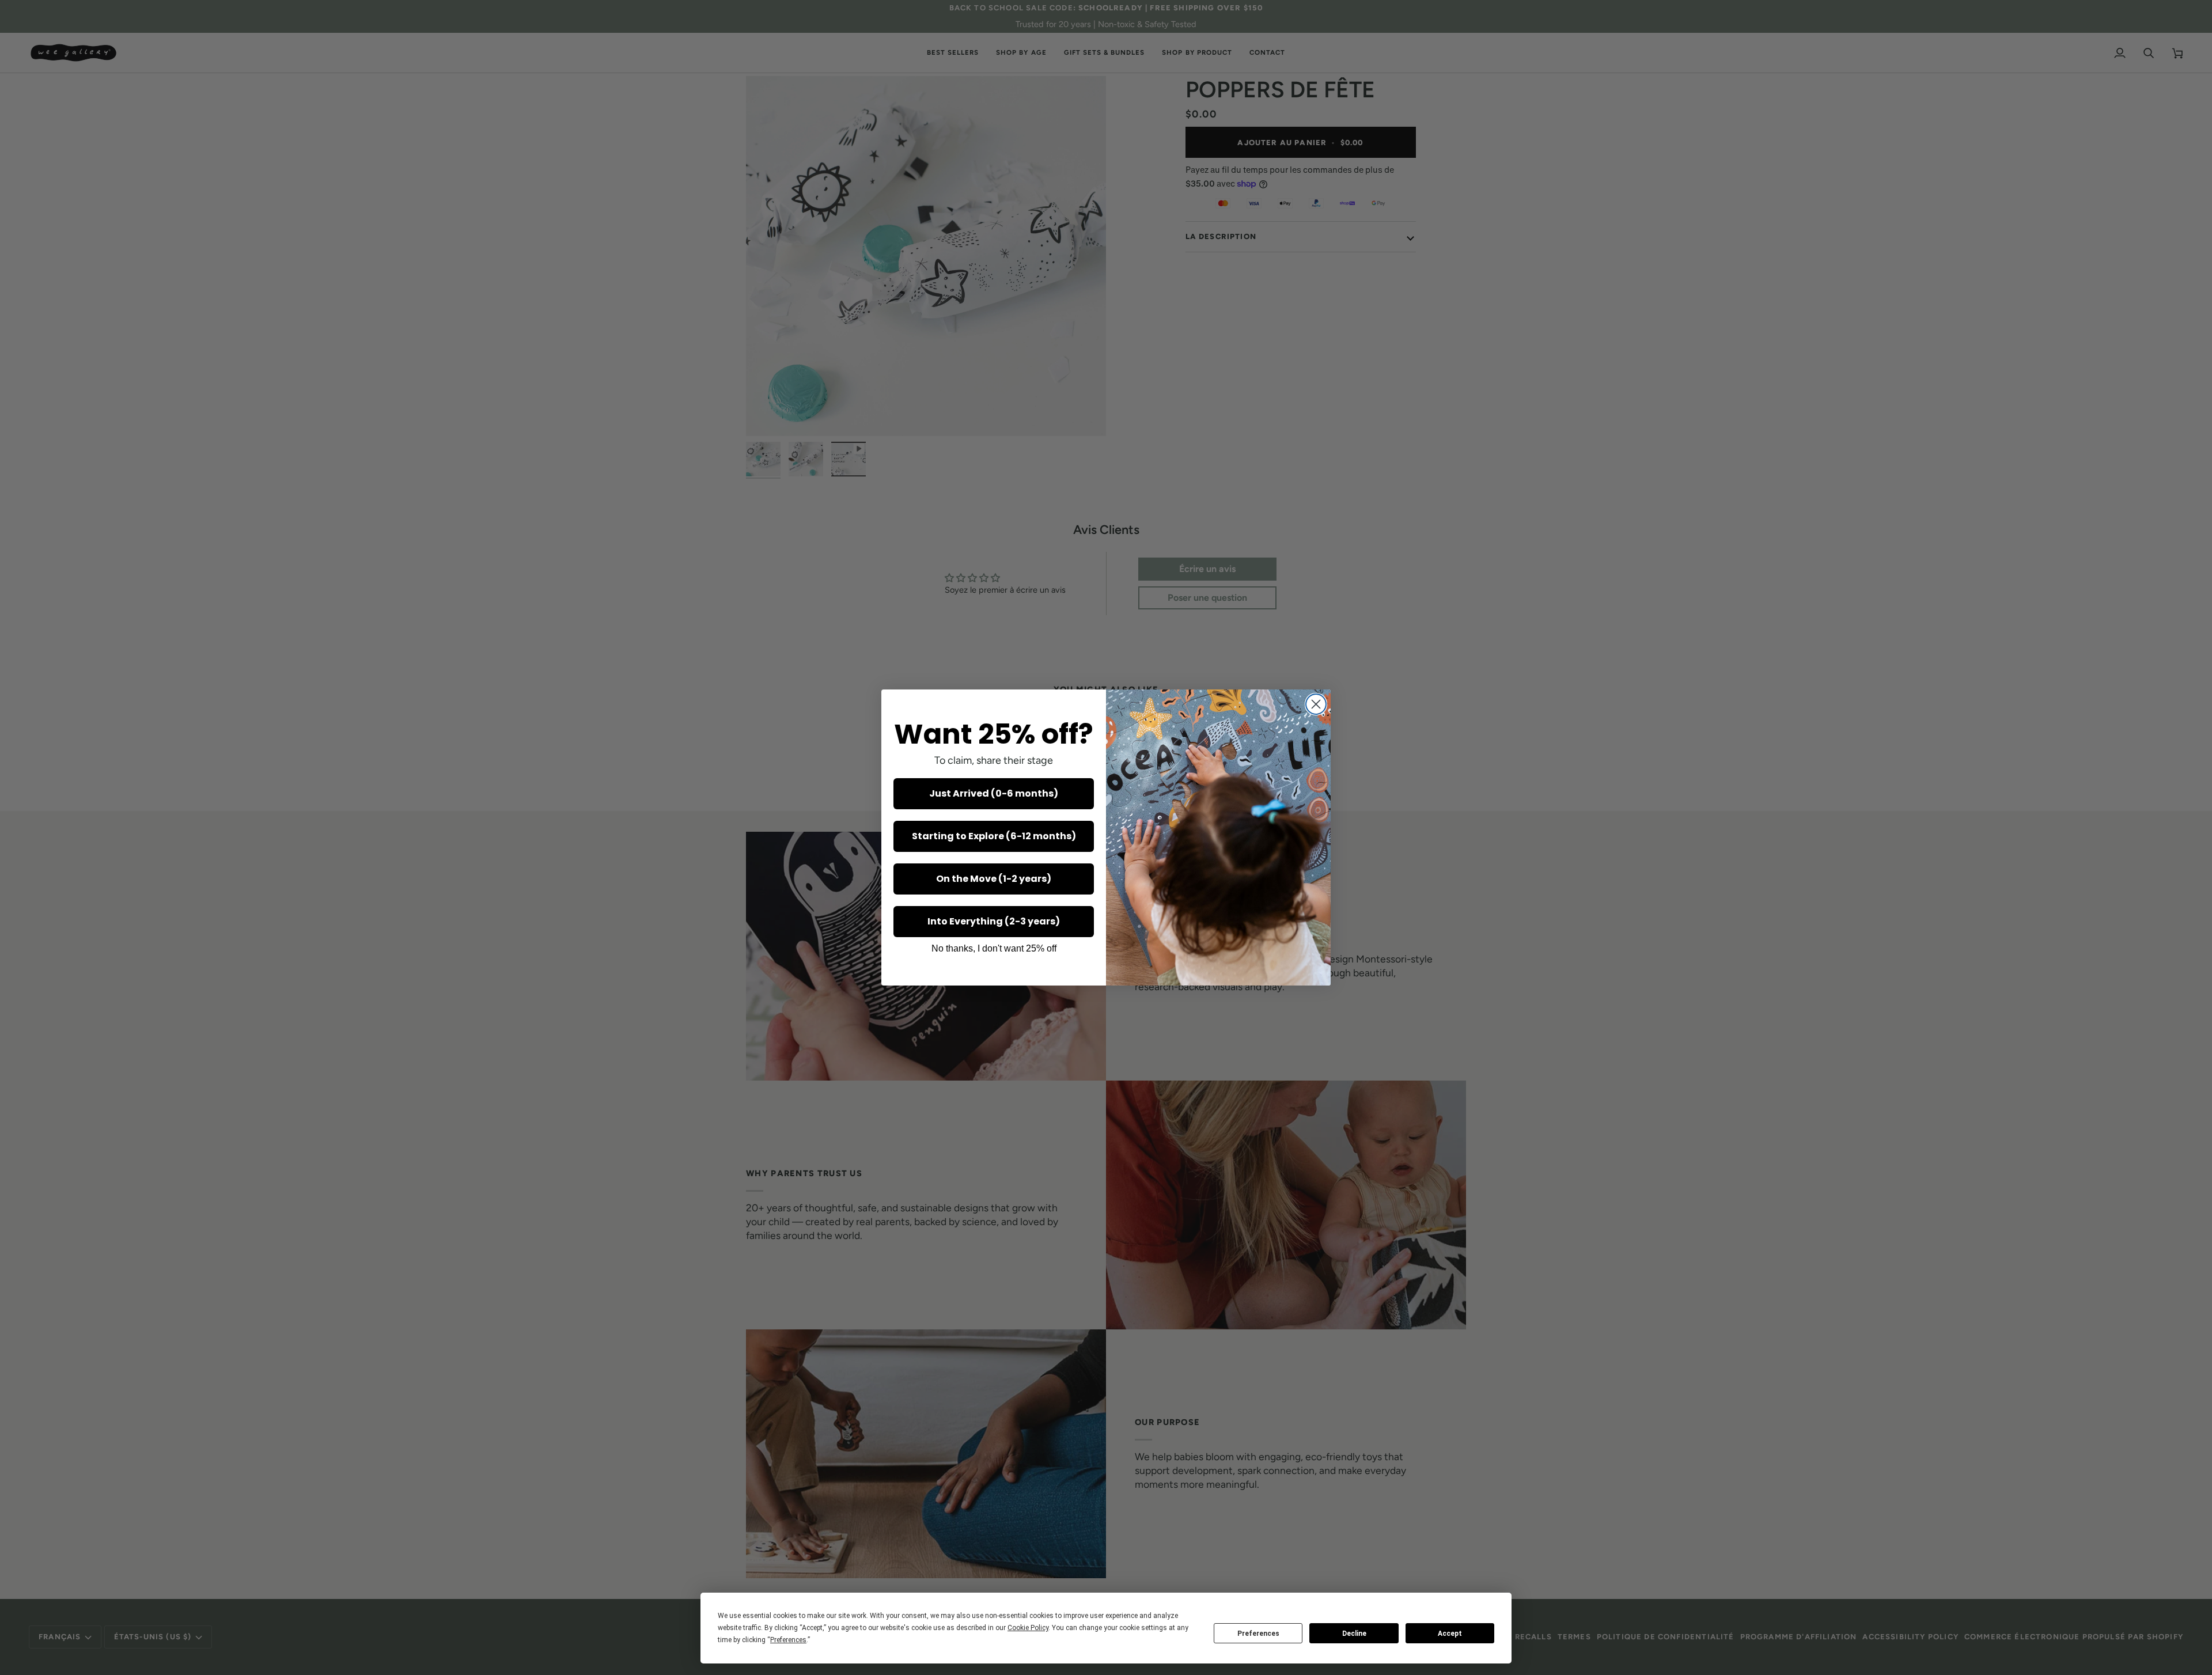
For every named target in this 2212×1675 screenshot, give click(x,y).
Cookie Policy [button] (1028, 1628)
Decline (1354, 1634)
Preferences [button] (788, 1640)
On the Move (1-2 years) (994, 879)
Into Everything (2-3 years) (994, 921)
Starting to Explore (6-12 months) (994, 836)
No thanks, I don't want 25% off (994, 948)
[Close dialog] (1316, 704)
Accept (1450, 1634)
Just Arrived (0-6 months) (994, 793)
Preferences (1258, 1634)
